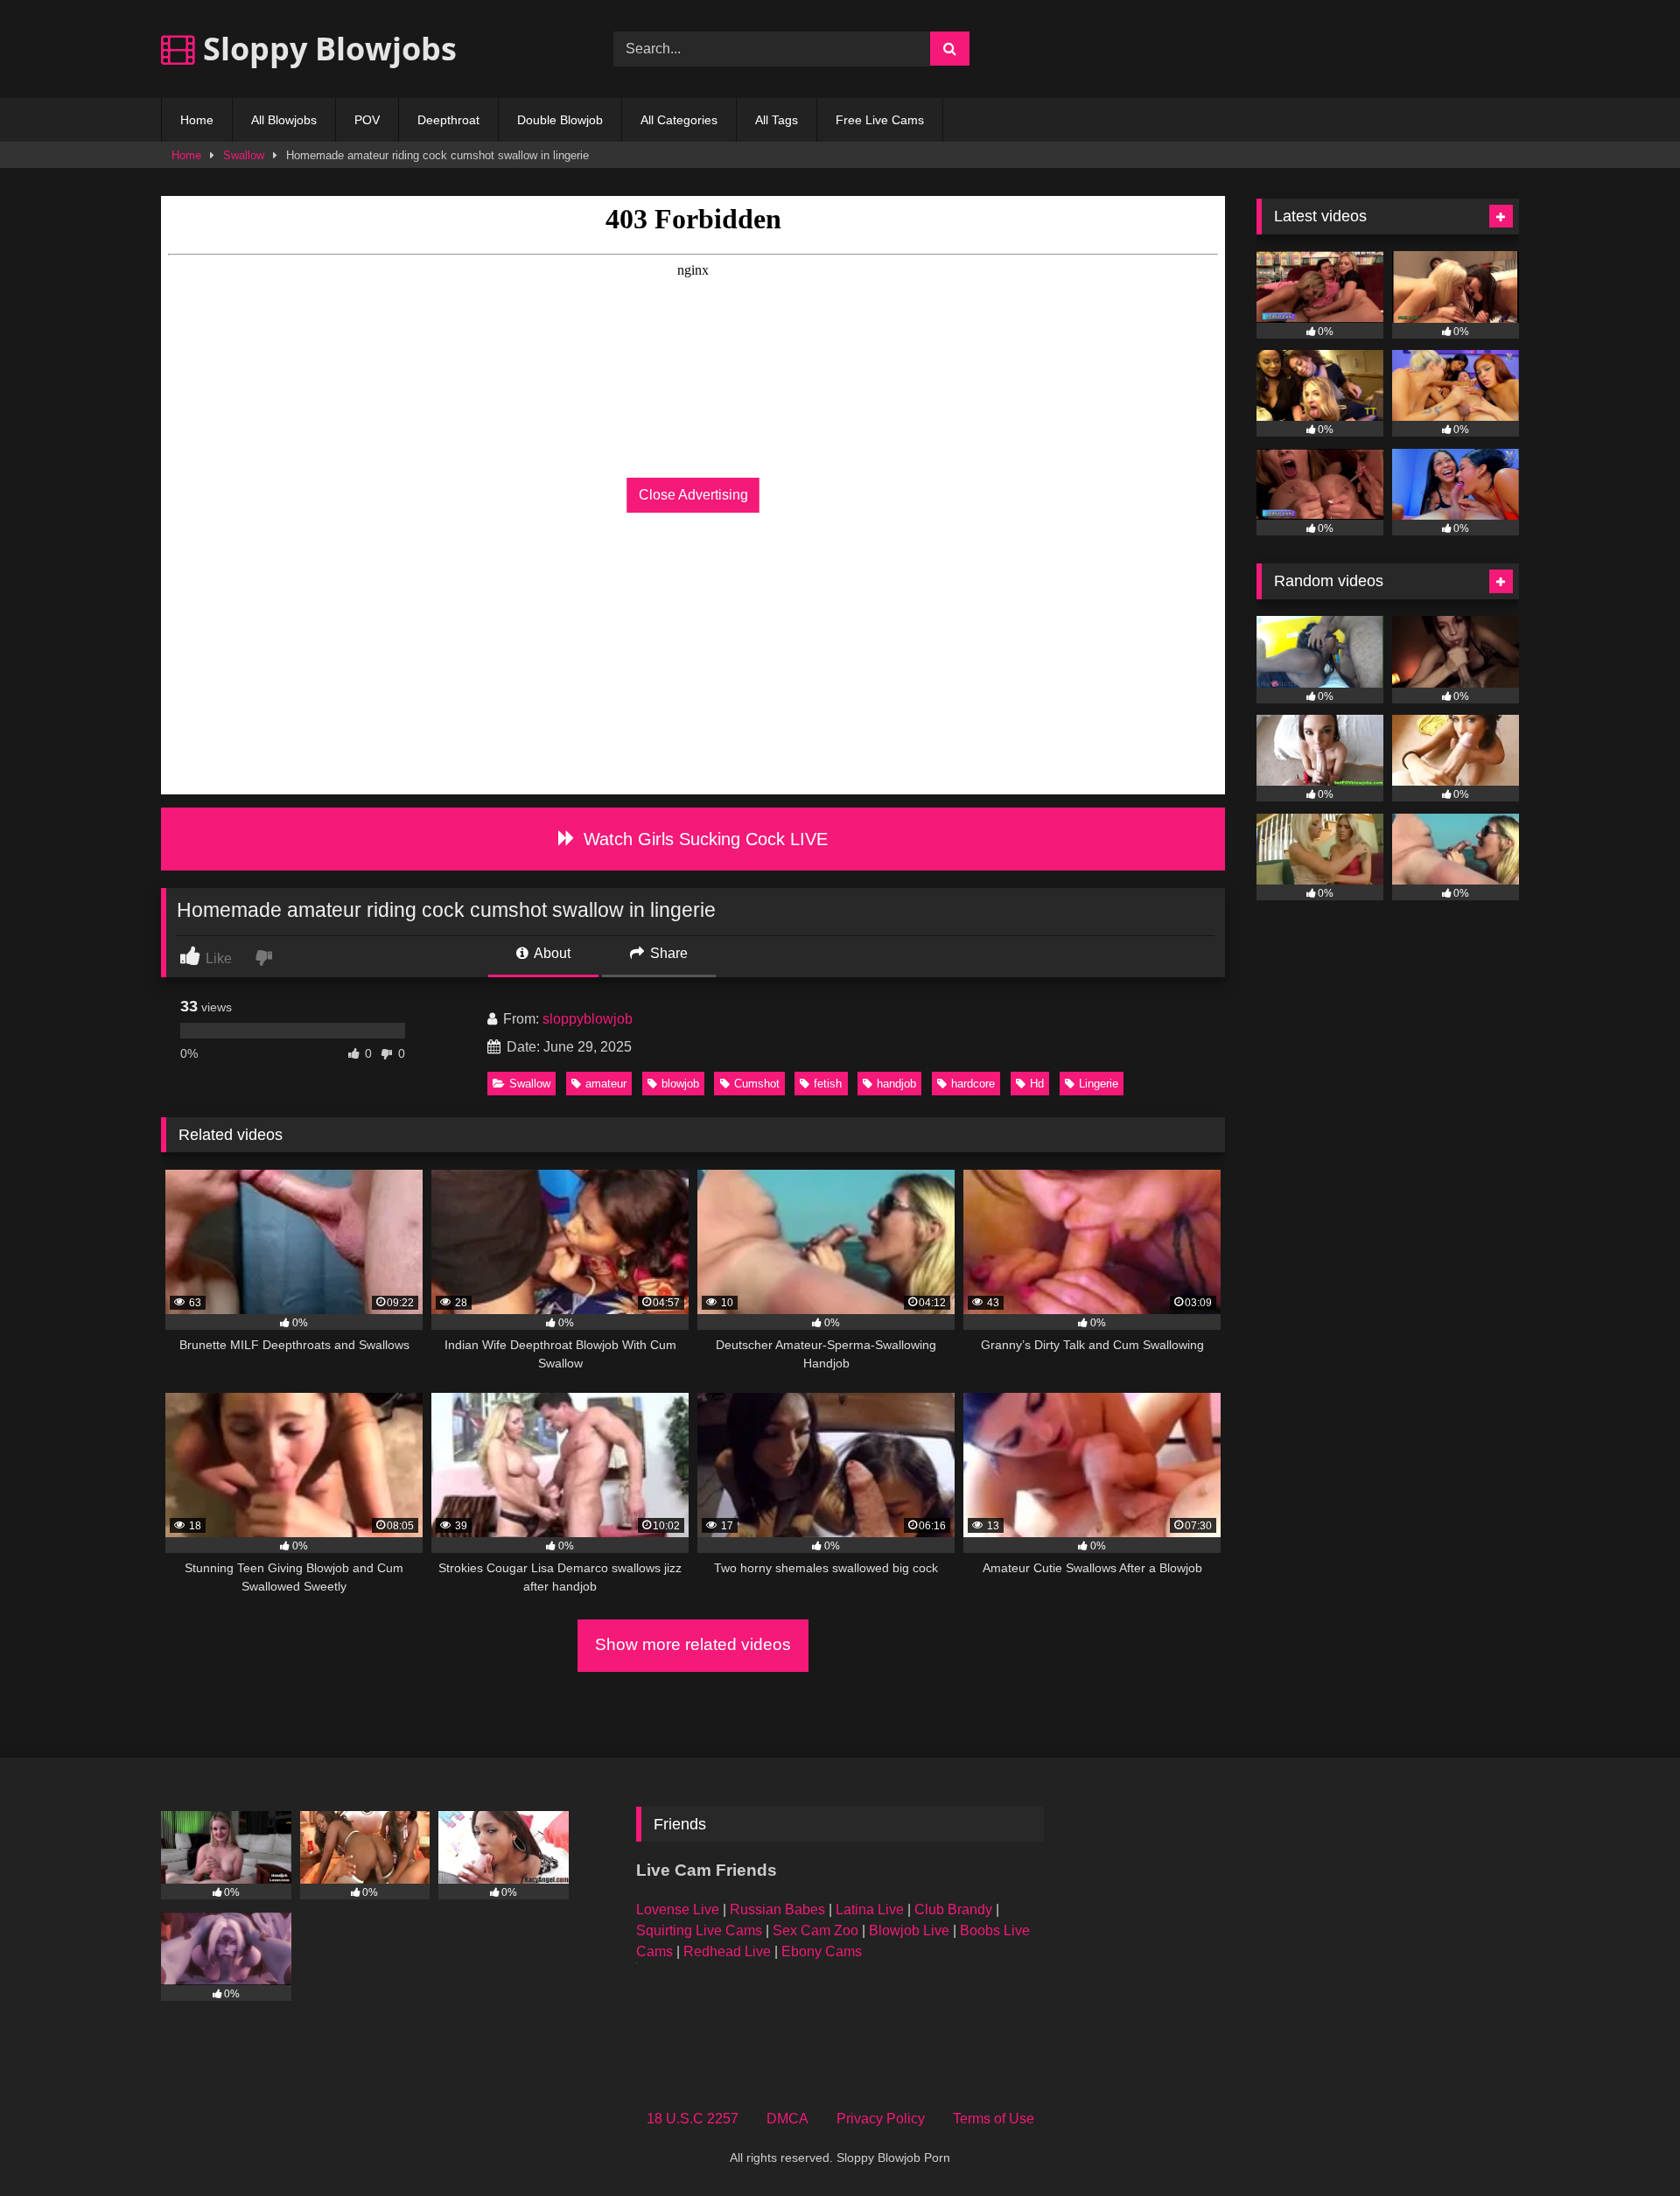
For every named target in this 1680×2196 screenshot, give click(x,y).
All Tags (777, 120)
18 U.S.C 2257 (693, 2119)
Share (667, 953)
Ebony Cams (822, 1951)
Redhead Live (727, 1951)
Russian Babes (777, 1909)
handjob (896, 1084)
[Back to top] (1626, 2144)
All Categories (679, 120)
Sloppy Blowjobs (326, 49)
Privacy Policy (881, 2119)
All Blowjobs (284, 120)
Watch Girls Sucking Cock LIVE (703, 839)
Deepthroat (448, 120)
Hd (1037, 1084)
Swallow (244, 155)
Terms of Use (994, 2119)
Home (197, 120)
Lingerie (1099, 1084)
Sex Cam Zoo (815, 1930)
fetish (828, 1084)
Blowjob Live (909, 1930)
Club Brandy (953, 1909)
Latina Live (870, 1909)
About (551, 953)
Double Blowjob (560, 120)
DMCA (787, 2119)
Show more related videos (693, 1644)
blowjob (680, 1084)
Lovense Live (678, 1909)
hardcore (973, 1084)
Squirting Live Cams (699, 1930)
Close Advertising (693, 495)
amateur (606, 1084)
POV (367, 120)
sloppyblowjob (588, 1019)
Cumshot (757, 1084)
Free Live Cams (880, 120)
